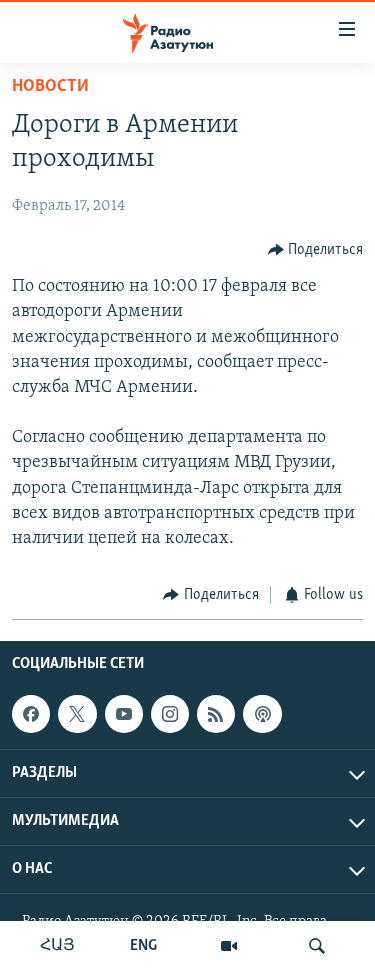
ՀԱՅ (57, 946)
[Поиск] (317, 946)
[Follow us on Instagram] (170, 714)
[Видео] (229, 946)
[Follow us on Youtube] (124, 714)
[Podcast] (262, 714)
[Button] (316, 250)
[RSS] (216, 714)
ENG (143, 946)
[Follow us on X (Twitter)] (77, 714)
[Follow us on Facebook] (31, 714)
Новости (50, 87)
